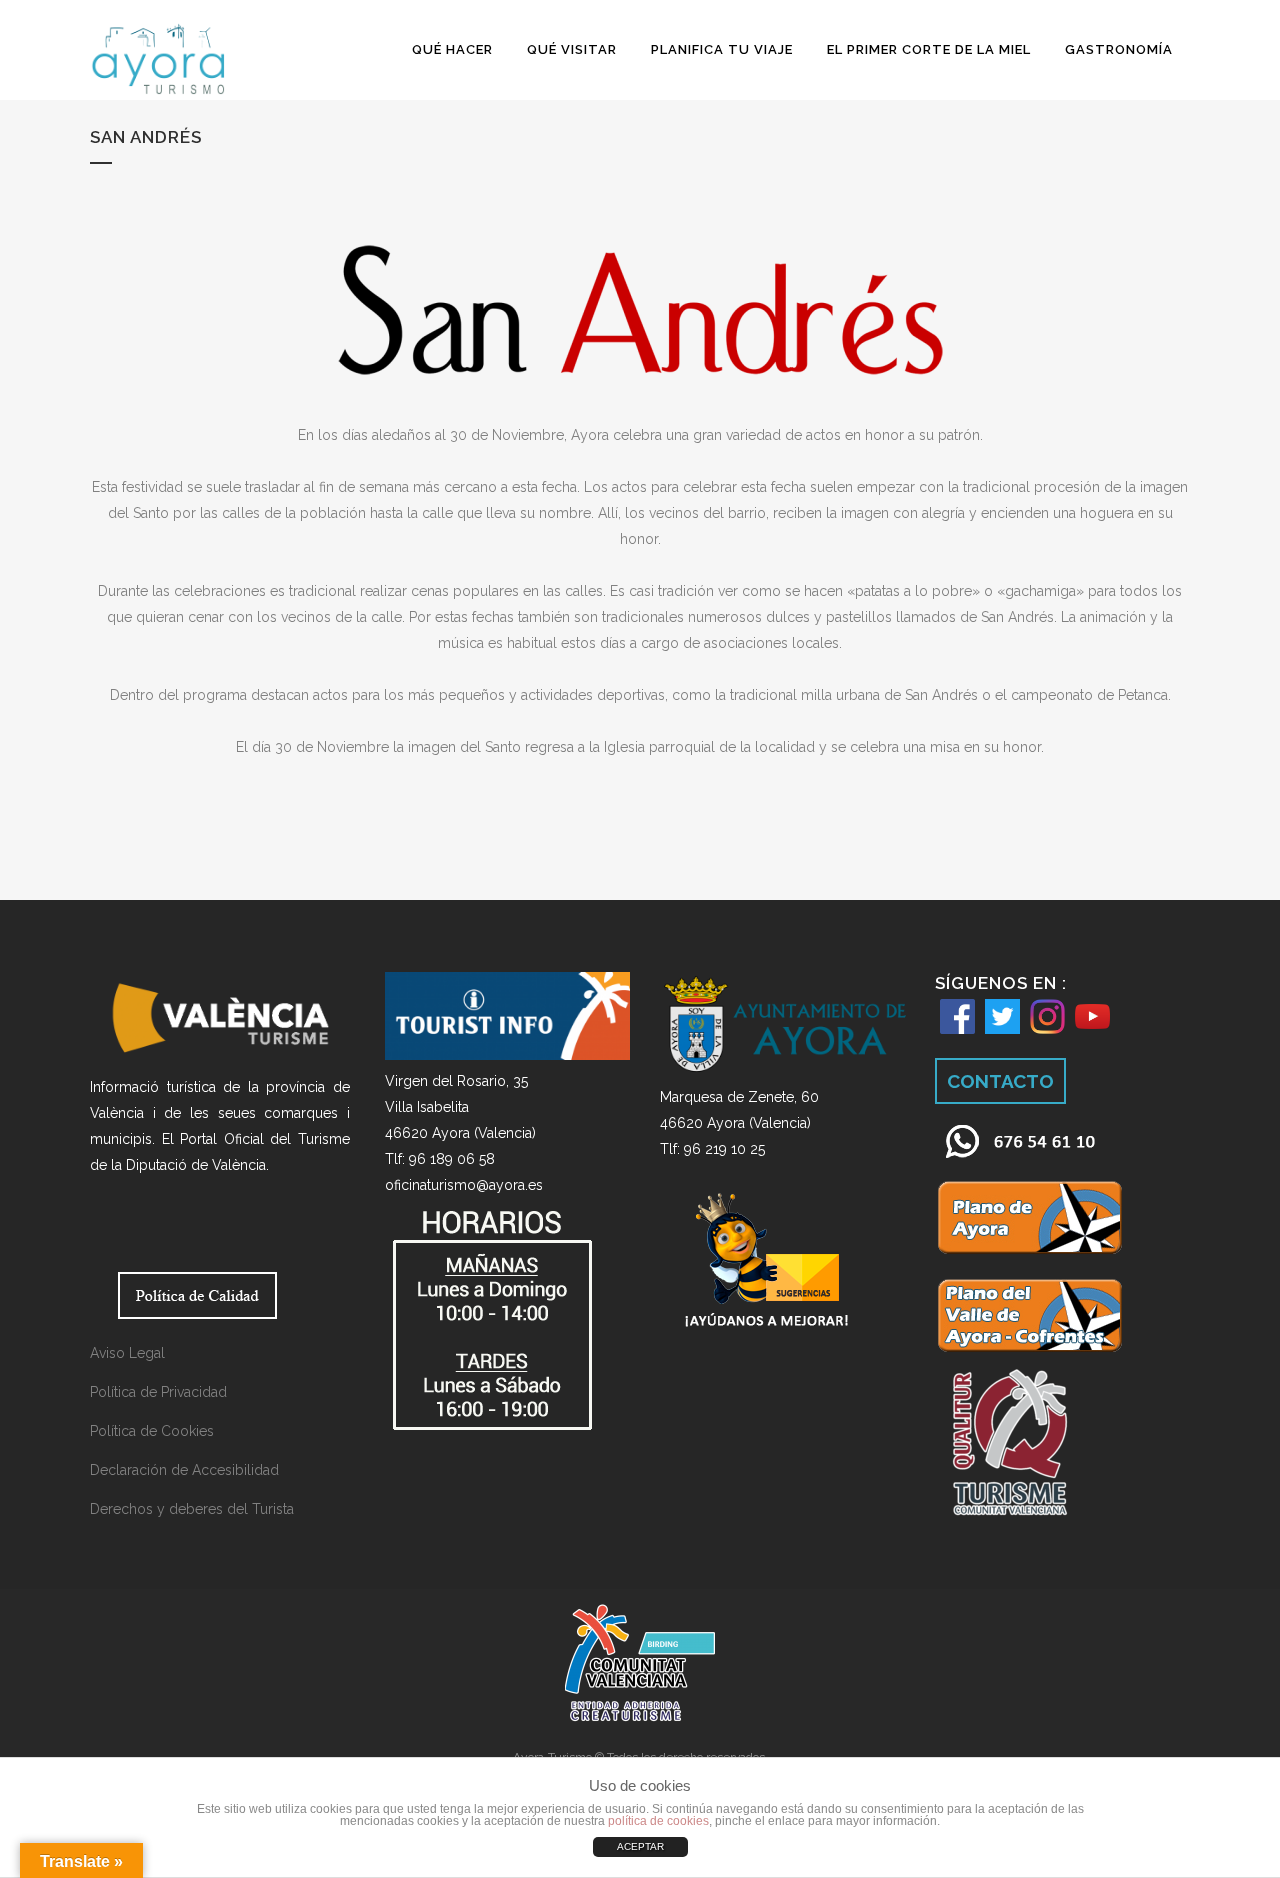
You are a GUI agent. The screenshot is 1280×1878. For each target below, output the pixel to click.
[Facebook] (957, 1034)
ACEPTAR (640, 1846)
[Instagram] (1047, 1034)
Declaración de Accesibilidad (184, 1470)
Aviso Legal (127, 1353)
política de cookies (658, 1821)
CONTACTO (1000, 1081)
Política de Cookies (152, 1431)
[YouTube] (1092, 1029)
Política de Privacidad (158, 1392)
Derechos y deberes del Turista (192, 1509)
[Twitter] (1002, 1034)
